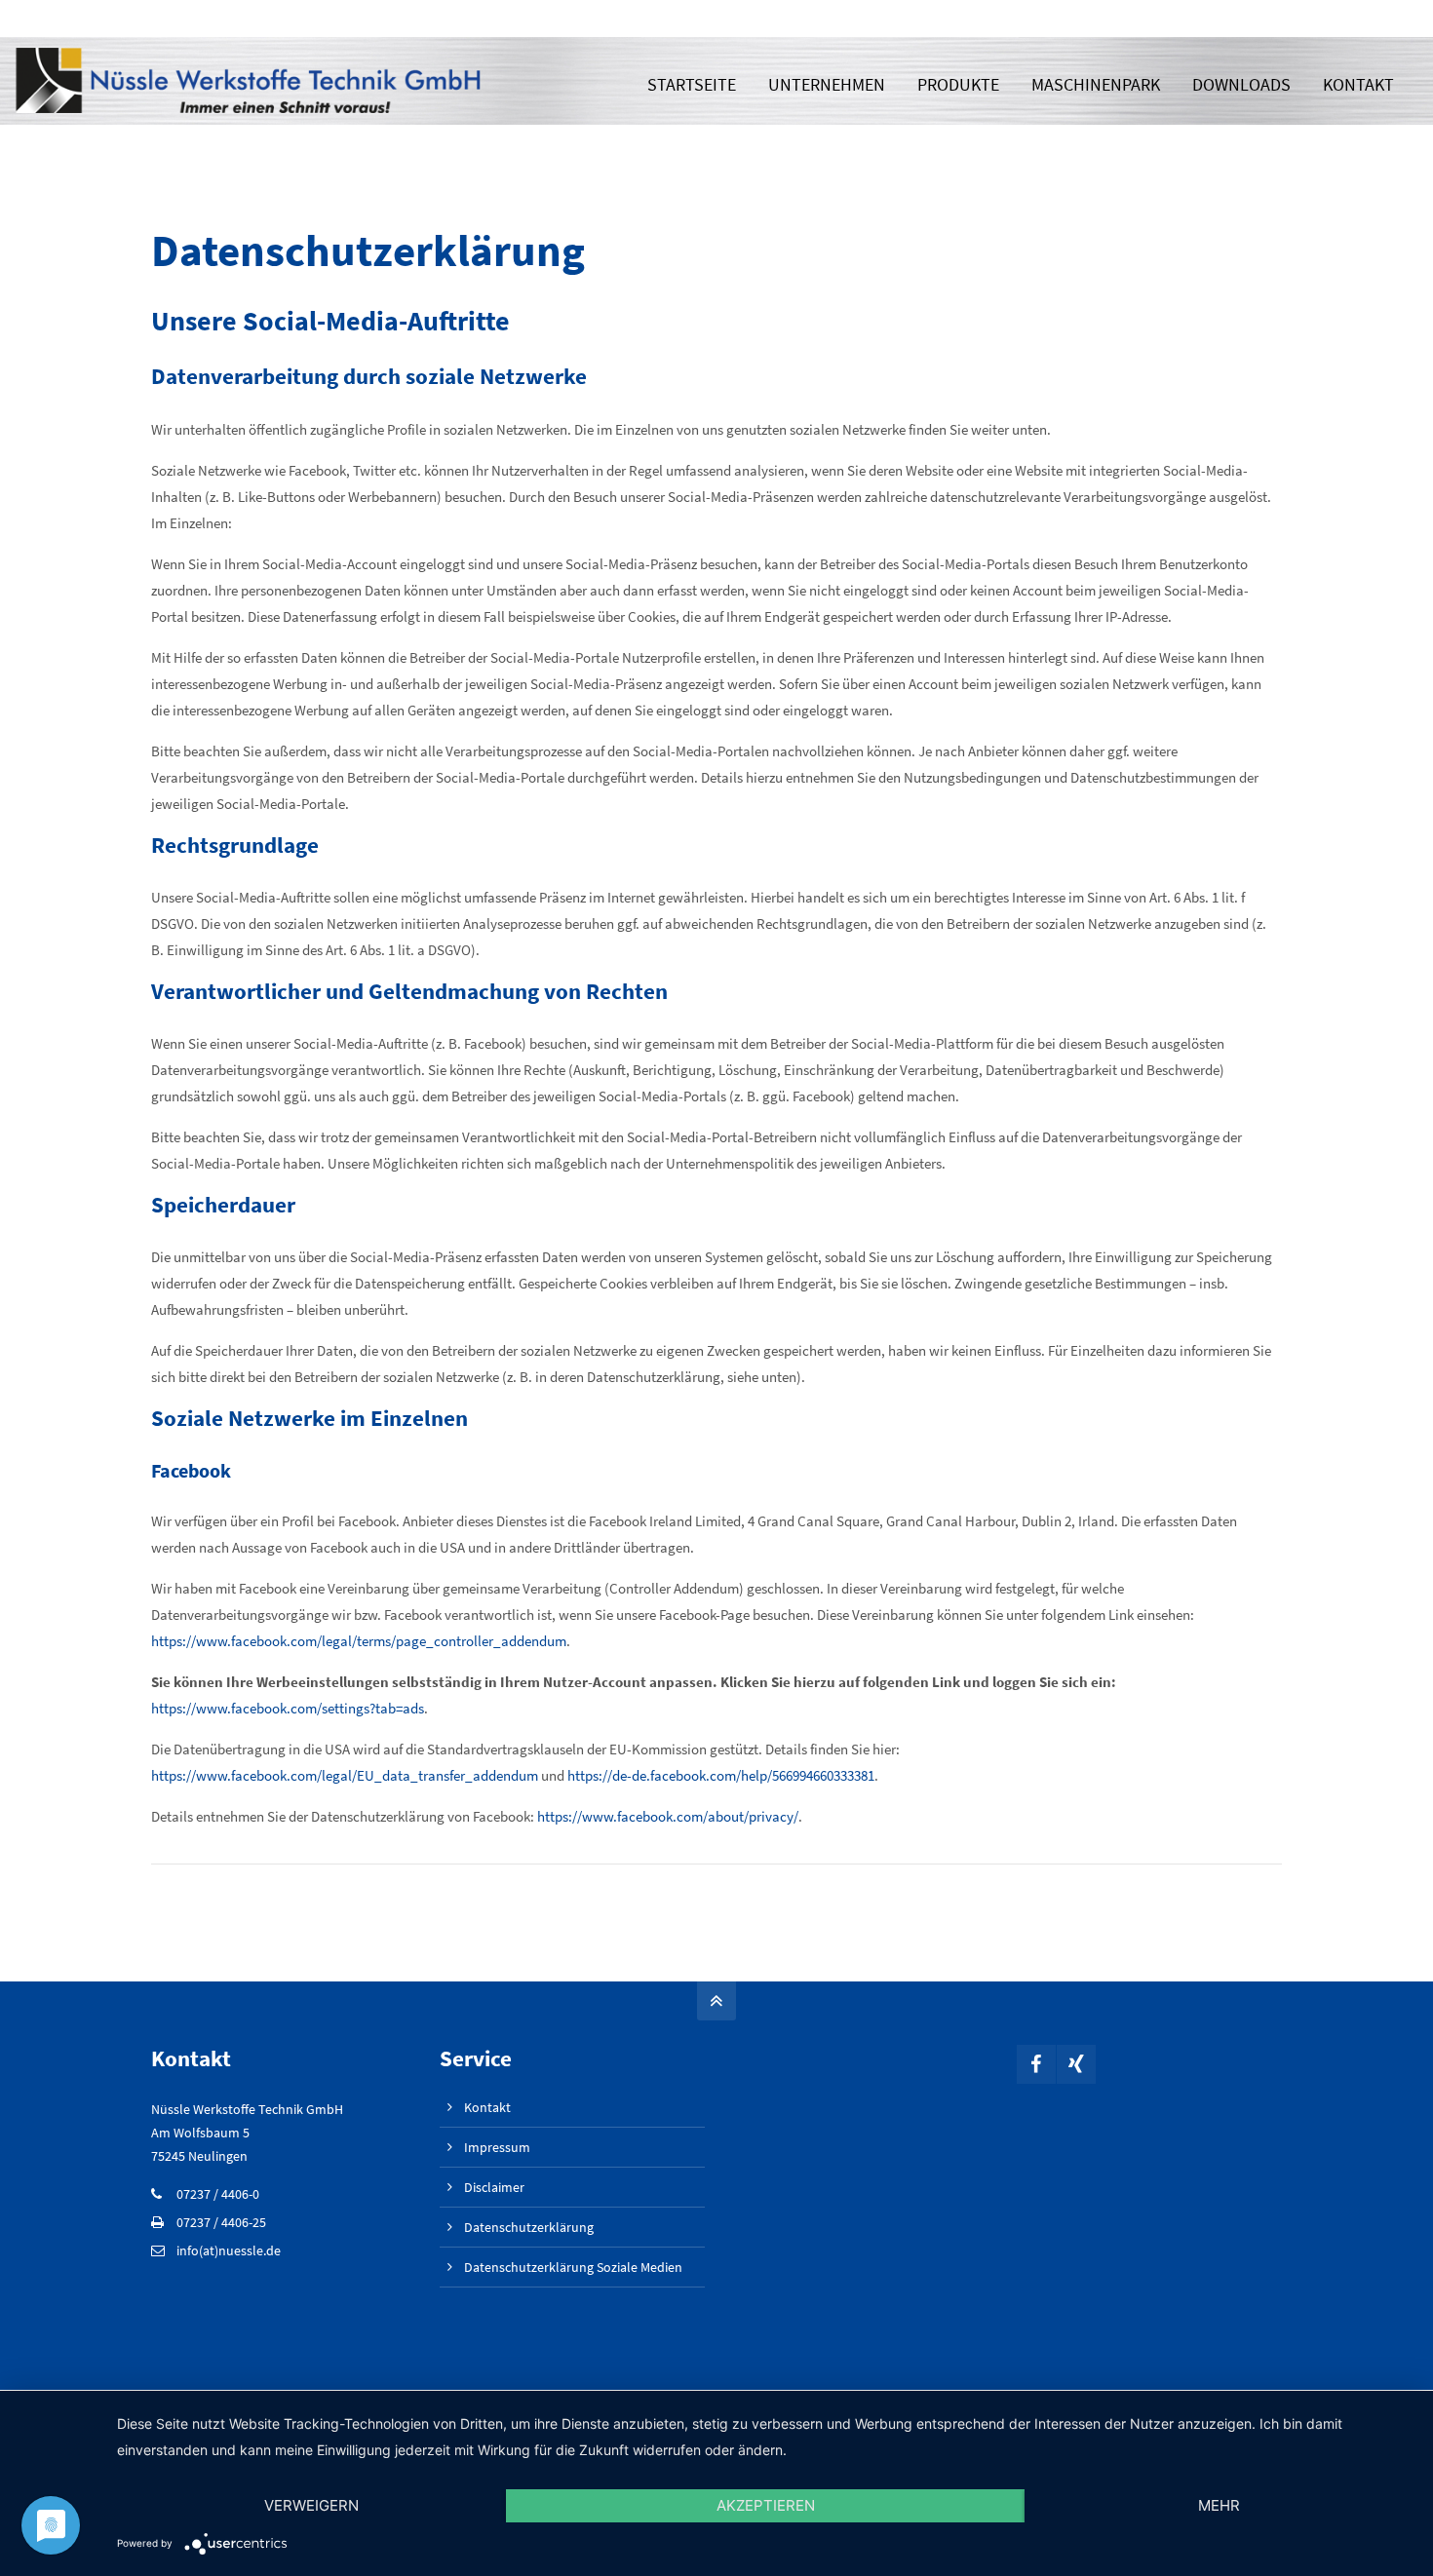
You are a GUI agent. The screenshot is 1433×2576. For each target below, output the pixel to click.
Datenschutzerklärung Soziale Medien (573, 2267)
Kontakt (487, 2107)
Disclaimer (494, 2187)
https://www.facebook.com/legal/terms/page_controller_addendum (359, 1641)
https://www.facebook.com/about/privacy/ (668, 1816)
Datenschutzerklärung (529, 2227)
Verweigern (311, 2505)
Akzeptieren (766, 2505)
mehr (1219, 2505)
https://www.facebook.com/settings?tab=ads (288, 1708)
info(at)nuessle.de (229, 2250)
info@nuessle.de (1176, 18)
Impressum (497, 2147)
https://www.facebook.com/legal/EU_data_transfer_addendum (345, 1775)
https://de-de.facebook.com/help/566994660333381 (721, 1775)
